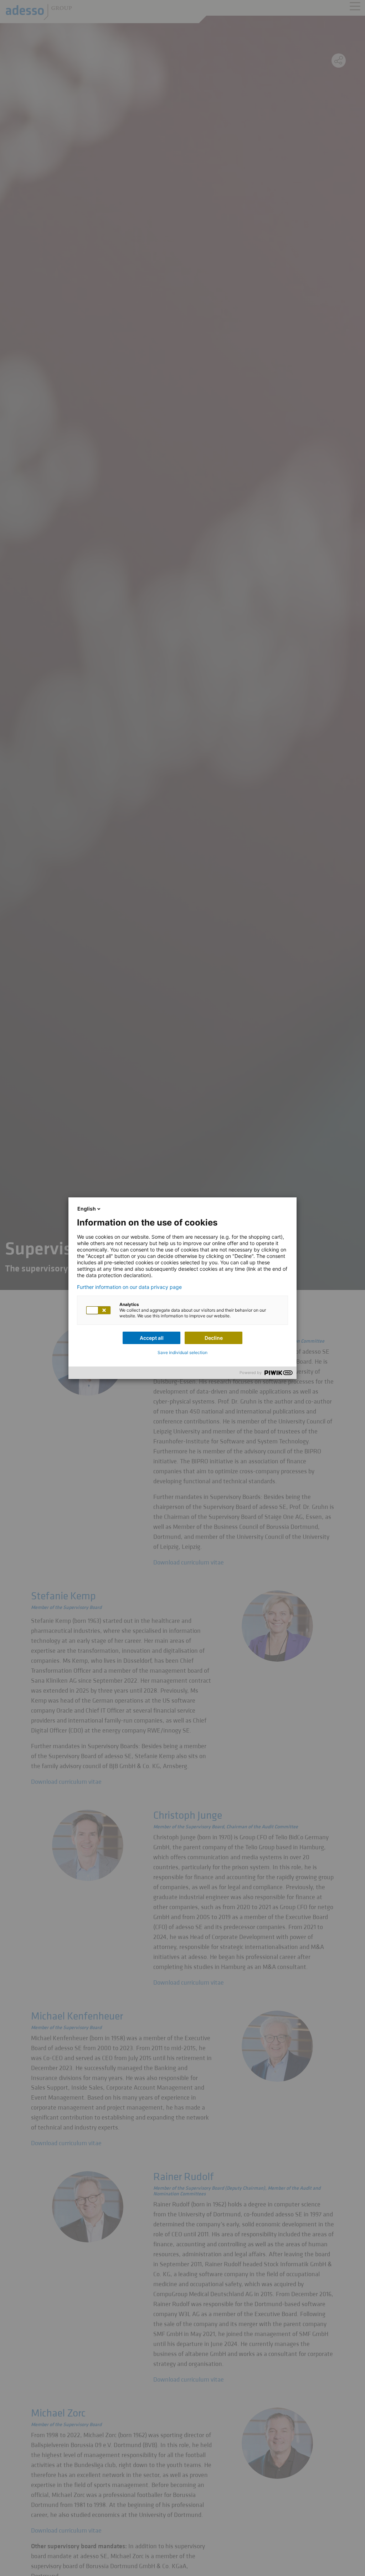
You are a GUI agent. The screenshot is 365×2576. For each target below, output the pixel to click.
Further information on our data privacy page (129, 1287)
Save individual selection (182, 1352)
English (87, 1209)
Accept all (152, 1338)
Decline (214, 1338)
